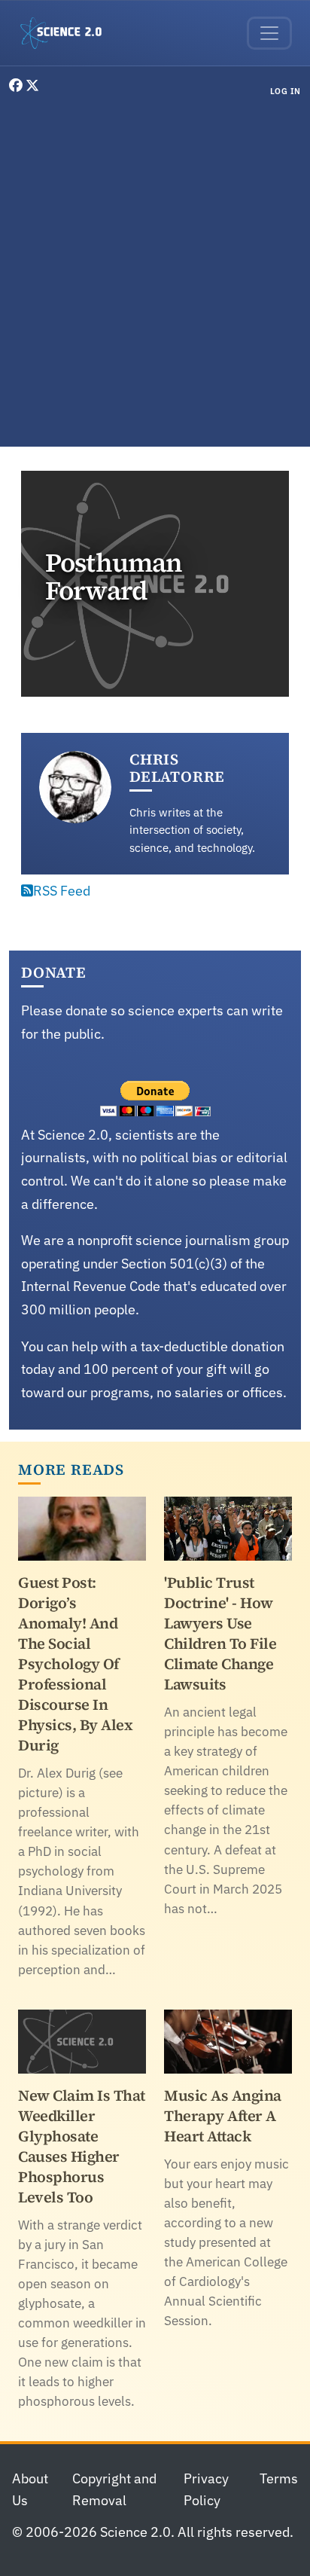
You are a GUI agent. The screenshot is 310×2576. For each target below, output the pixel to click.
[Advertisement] (155, 275)
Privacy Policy (206, 2489)
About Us (30, 2489)
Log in (286, 91)
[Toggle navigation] (269, 33)
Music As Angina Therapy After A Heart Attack (223, 2116)
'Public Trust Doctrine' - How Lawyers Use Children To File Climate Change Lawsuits (220, 1633)
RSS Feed (62, 891)
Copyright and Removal (114, 2489)
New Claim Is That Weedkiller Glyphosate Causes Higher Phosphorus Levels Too (82, 2146)
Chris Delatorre (177, 768)
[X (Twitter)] (32, 85)
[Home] (67, 33)
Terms (279, 2478)
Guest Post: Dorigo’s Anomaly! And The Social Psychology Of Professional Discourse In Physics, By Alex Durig (75, 1664)
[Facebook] (17, 85)
